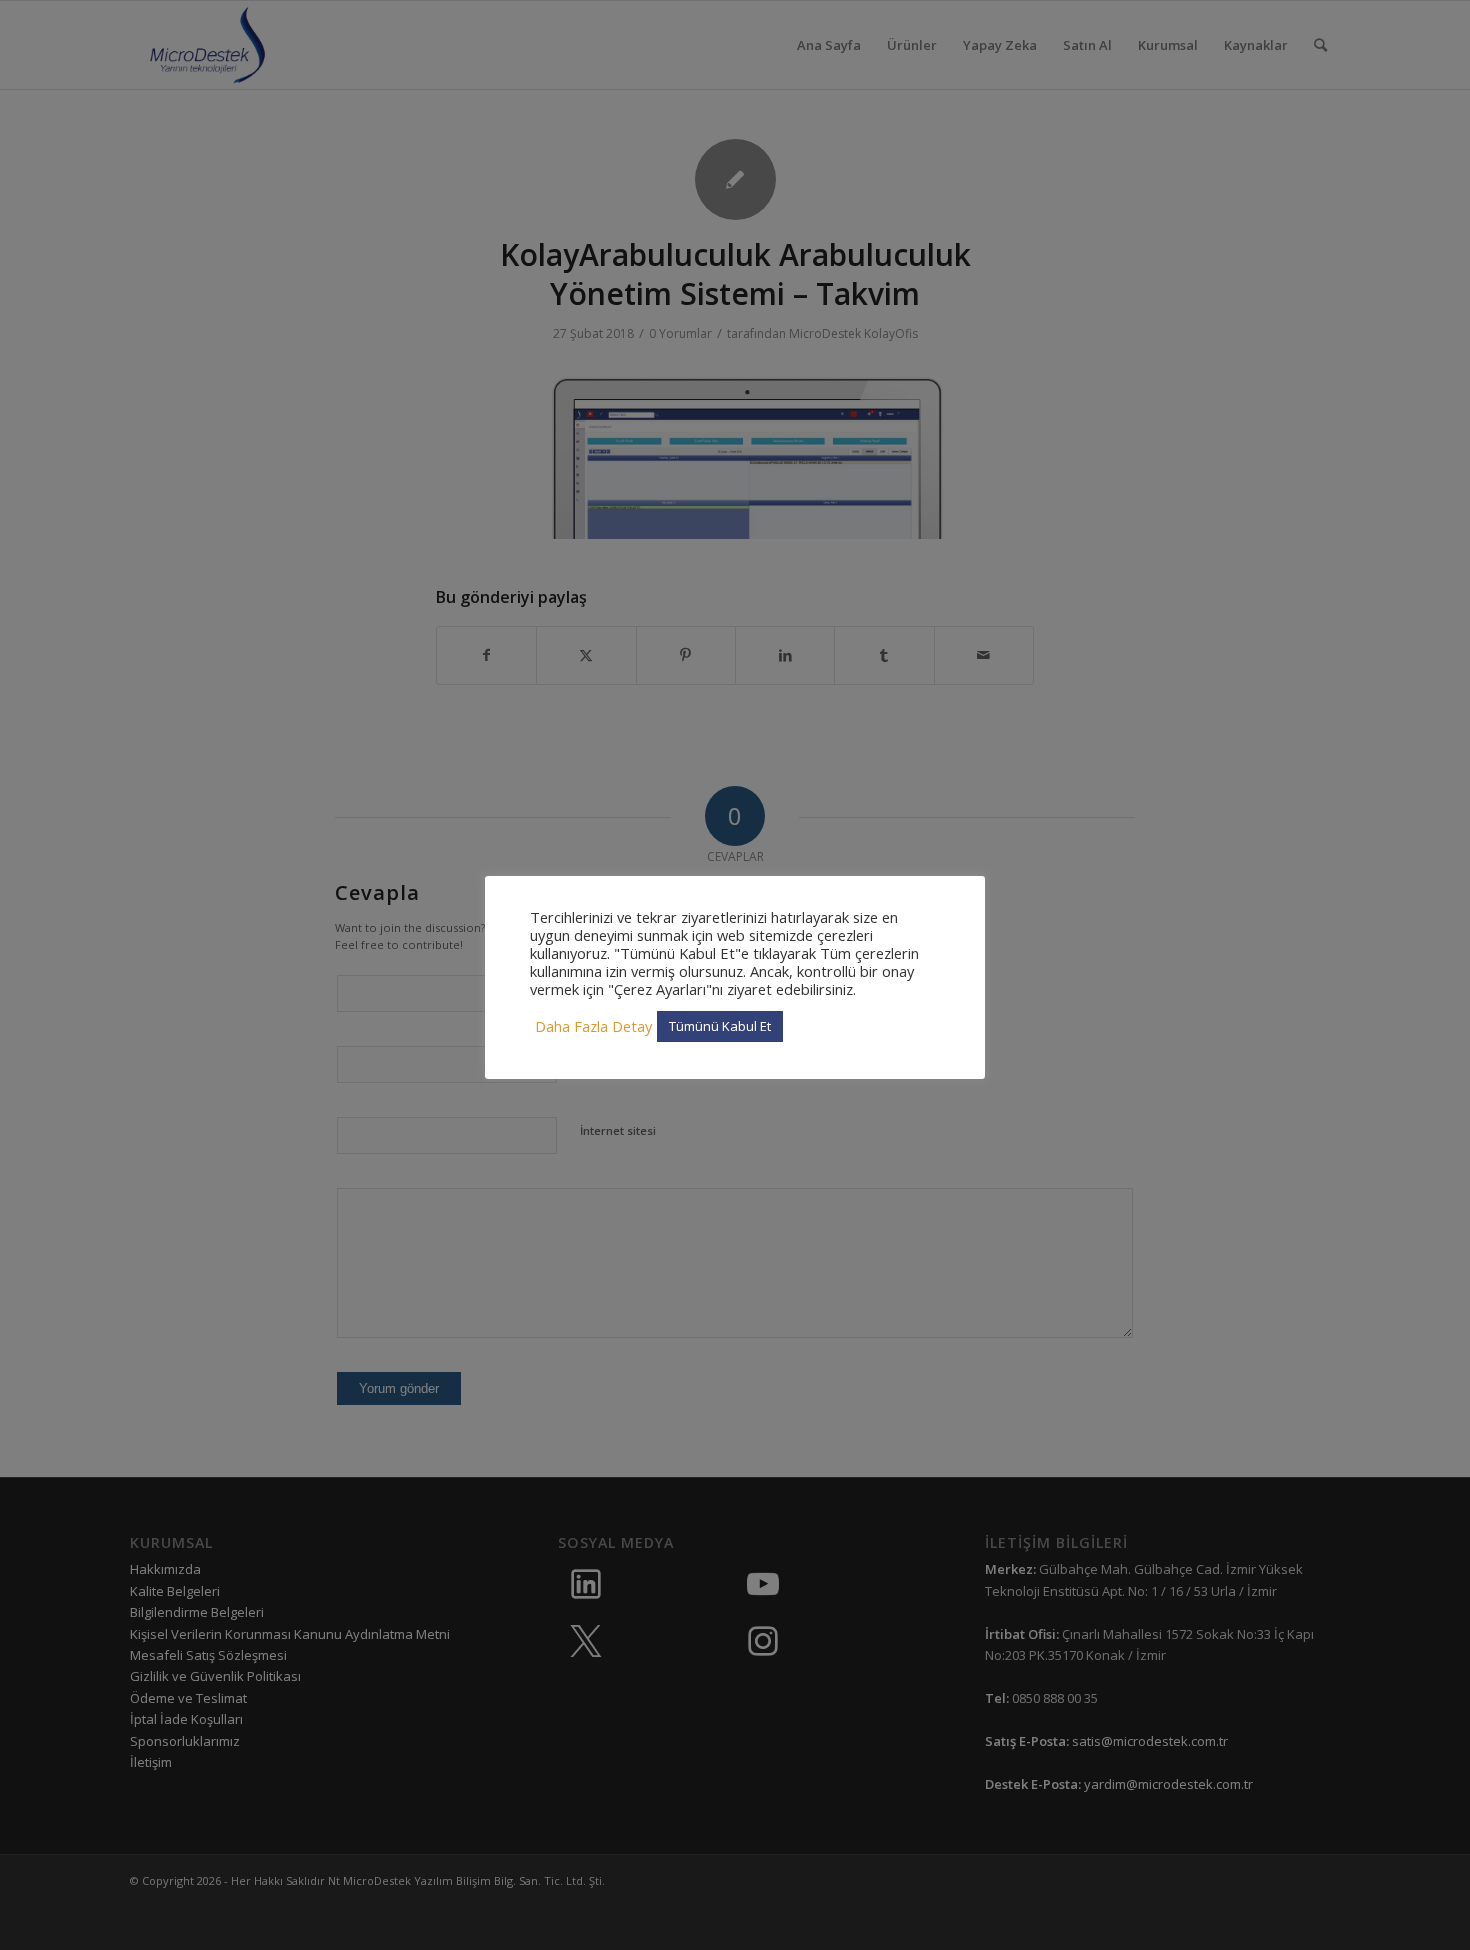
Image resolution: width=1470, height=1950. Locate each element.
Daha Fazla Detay (593, 1026)
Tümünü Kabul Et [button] (720, 1026)
